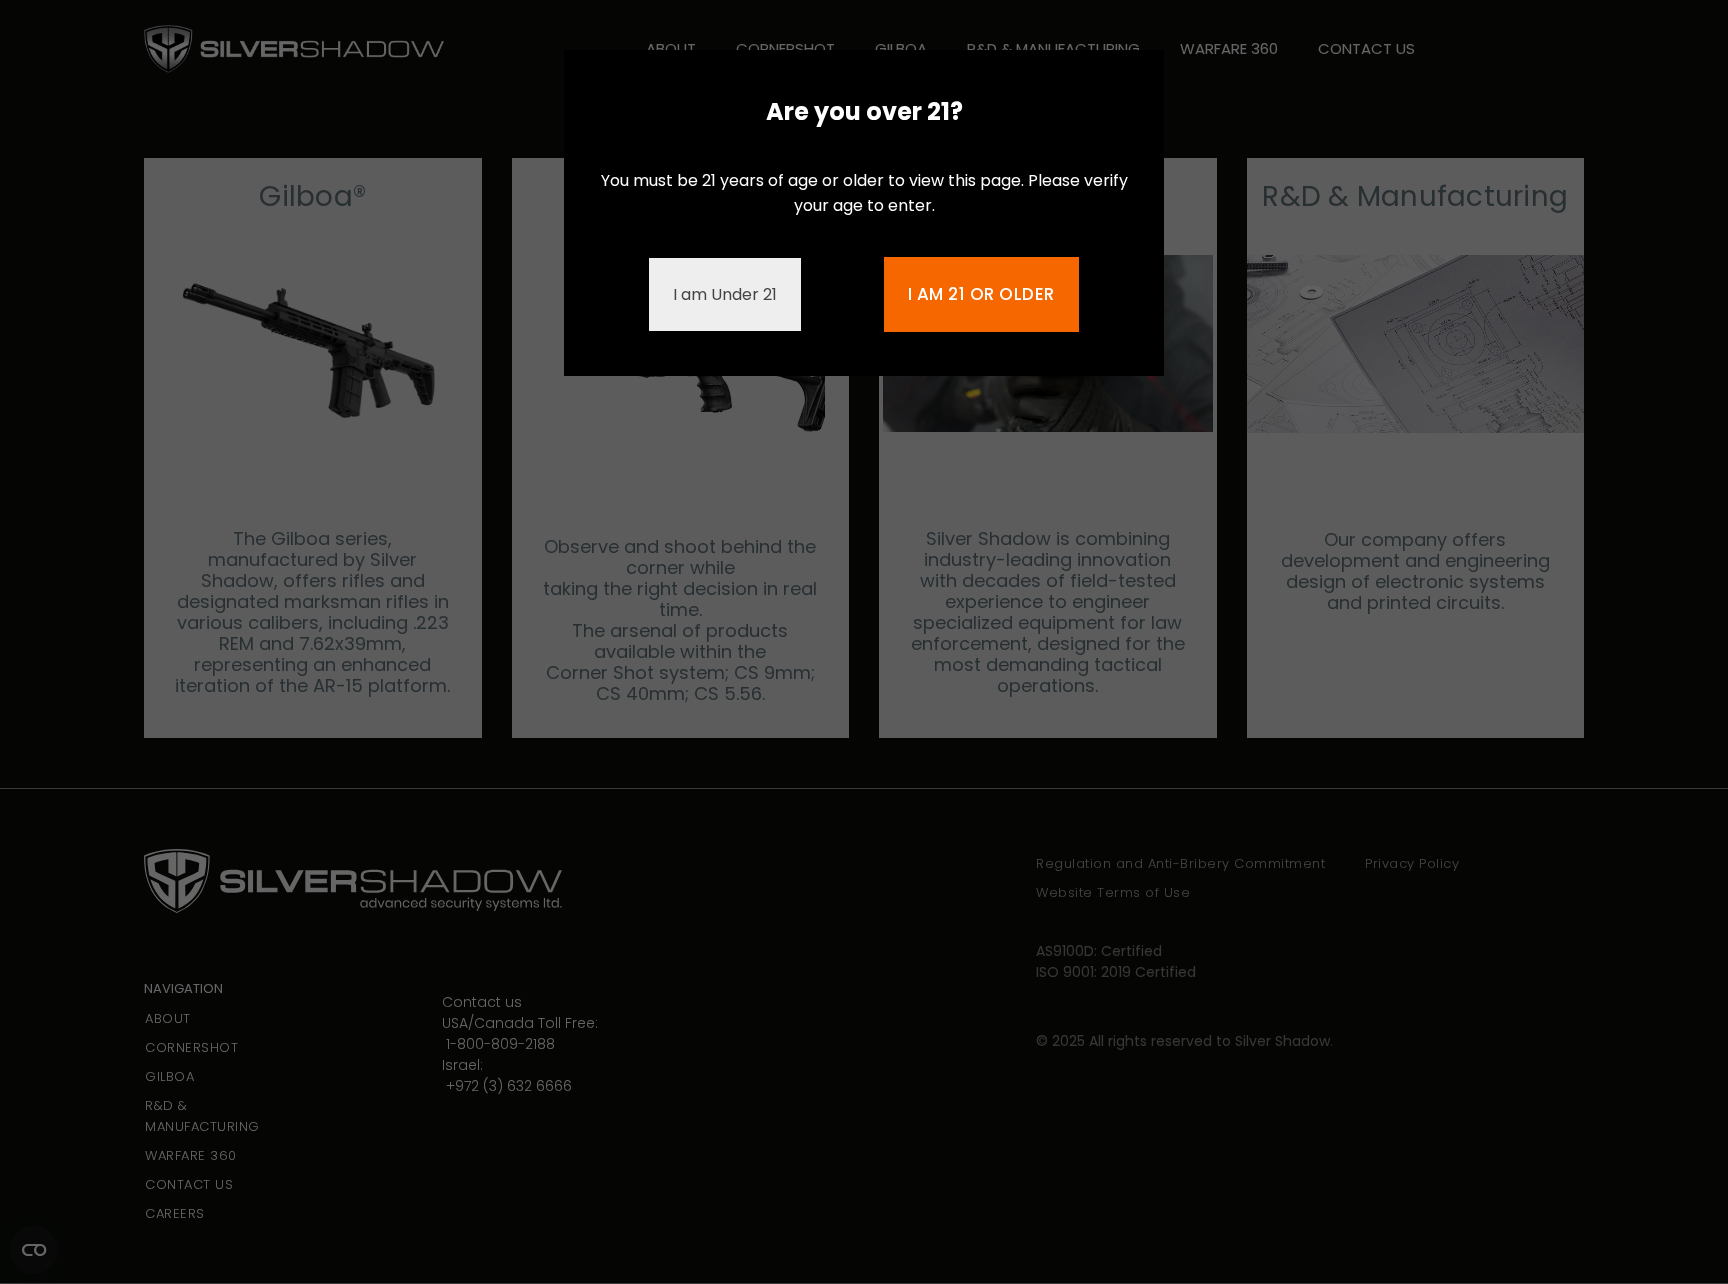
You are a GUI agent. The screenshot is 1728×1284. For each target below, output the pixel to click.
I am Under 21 (725, 294)
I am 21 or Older (981, 294)
